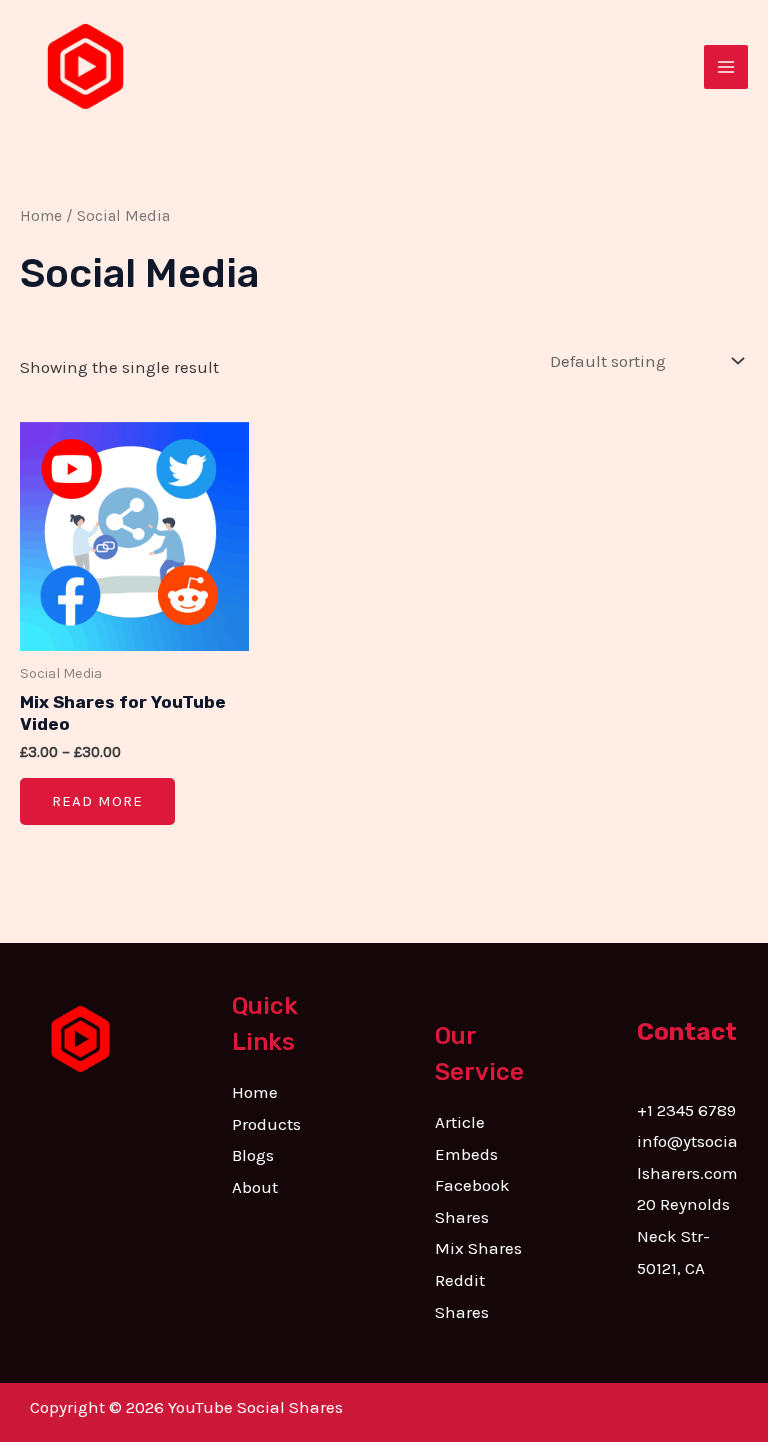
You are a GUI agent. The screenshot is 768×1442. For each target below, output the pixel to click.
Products (266, 1124)
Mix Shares (478, 1248)
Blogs (253, 1155)
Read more (97, 801)
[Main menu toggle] (726, 67)
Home (41, 216)
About (255, 1187)
